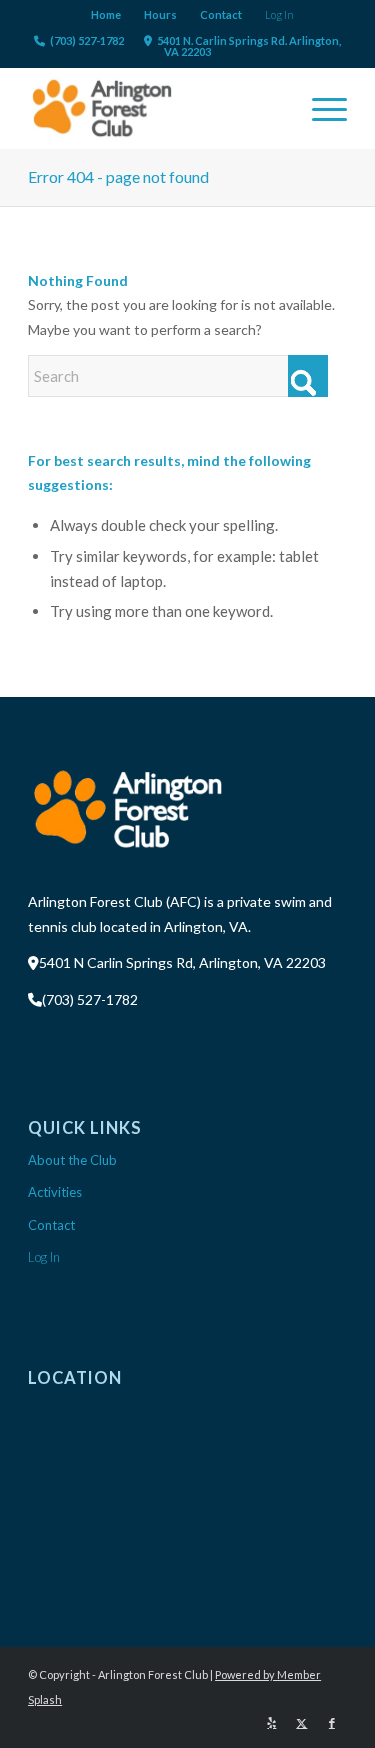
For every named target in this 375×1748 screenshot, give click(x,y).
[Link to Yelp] (272, 1723)
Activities (55, 1192)
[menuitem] (106, 15)
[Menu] (319, 108)
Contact (221, 14)
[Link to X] (302, 1723)
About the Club (72, 1160)
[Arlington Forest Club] (155, 108)
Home (106, 14)
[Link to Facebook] (332, 1723)
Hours (160, 14)
